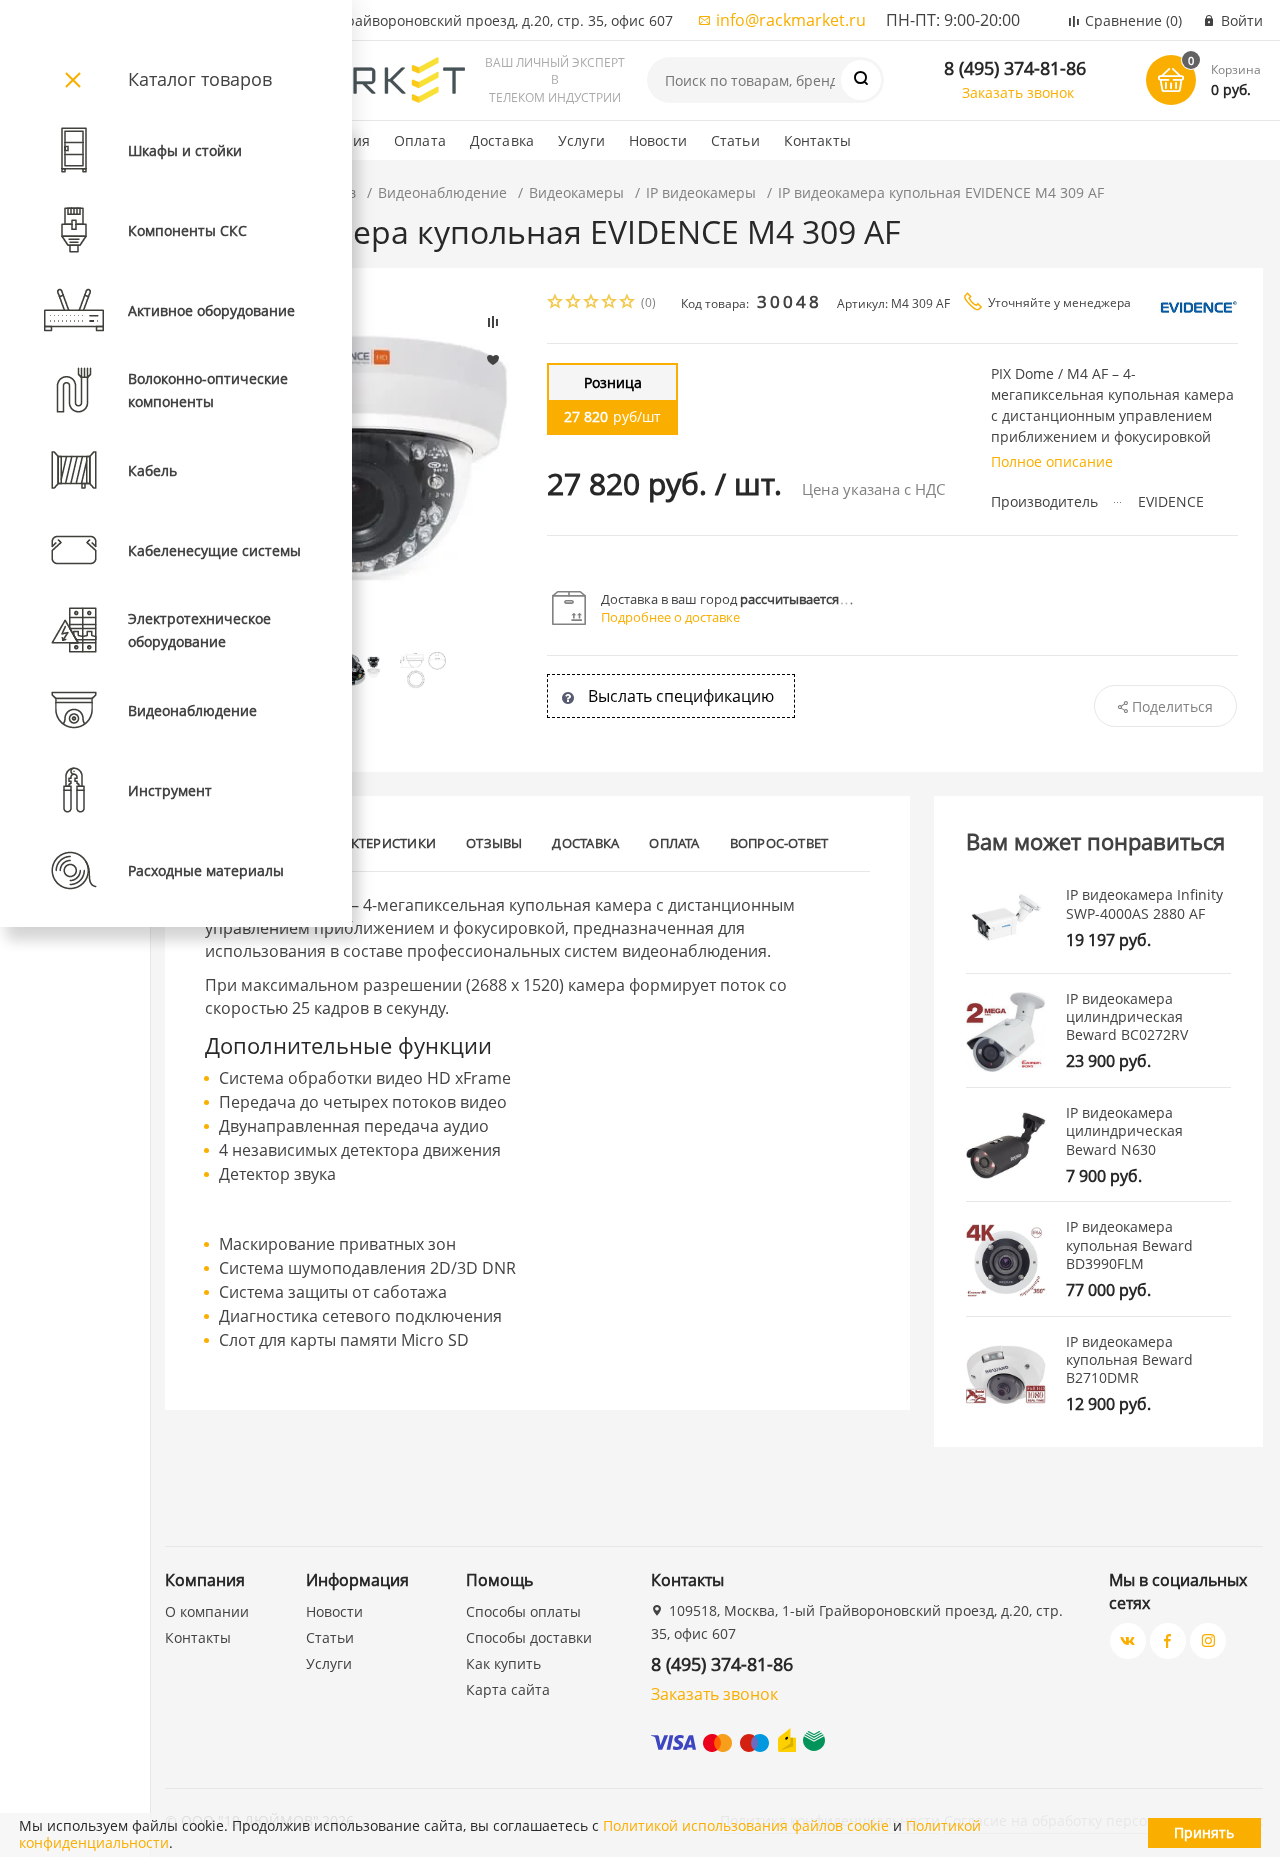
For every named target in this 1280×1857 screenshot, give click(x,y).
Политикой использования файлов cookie (746, 1825)
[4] (610, 303)
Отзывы (494, 843)
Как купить (503, 1663)
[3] (592, 303)
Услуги (581, 140)
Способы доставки (529, 1637)
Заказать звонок (1018, 92)
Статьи (735, 140)
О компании (207, 1611)
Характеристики (377, 843)
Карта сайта (508, 1689)
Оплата (420, 140)
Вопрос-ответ (779, 843)
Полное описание (1052, 461)
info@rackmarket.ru (791, 20)
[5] (628, 303)
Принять (1204, 1832)
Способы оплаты (523, 1611)
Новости (658, 140)
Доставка (502, 140)
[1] (556, 303)
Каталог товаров (200, 79)
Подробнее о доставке (670, 617)
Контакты (817, 140)
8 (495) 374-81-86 (1015, 68)
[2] (574, 303)
